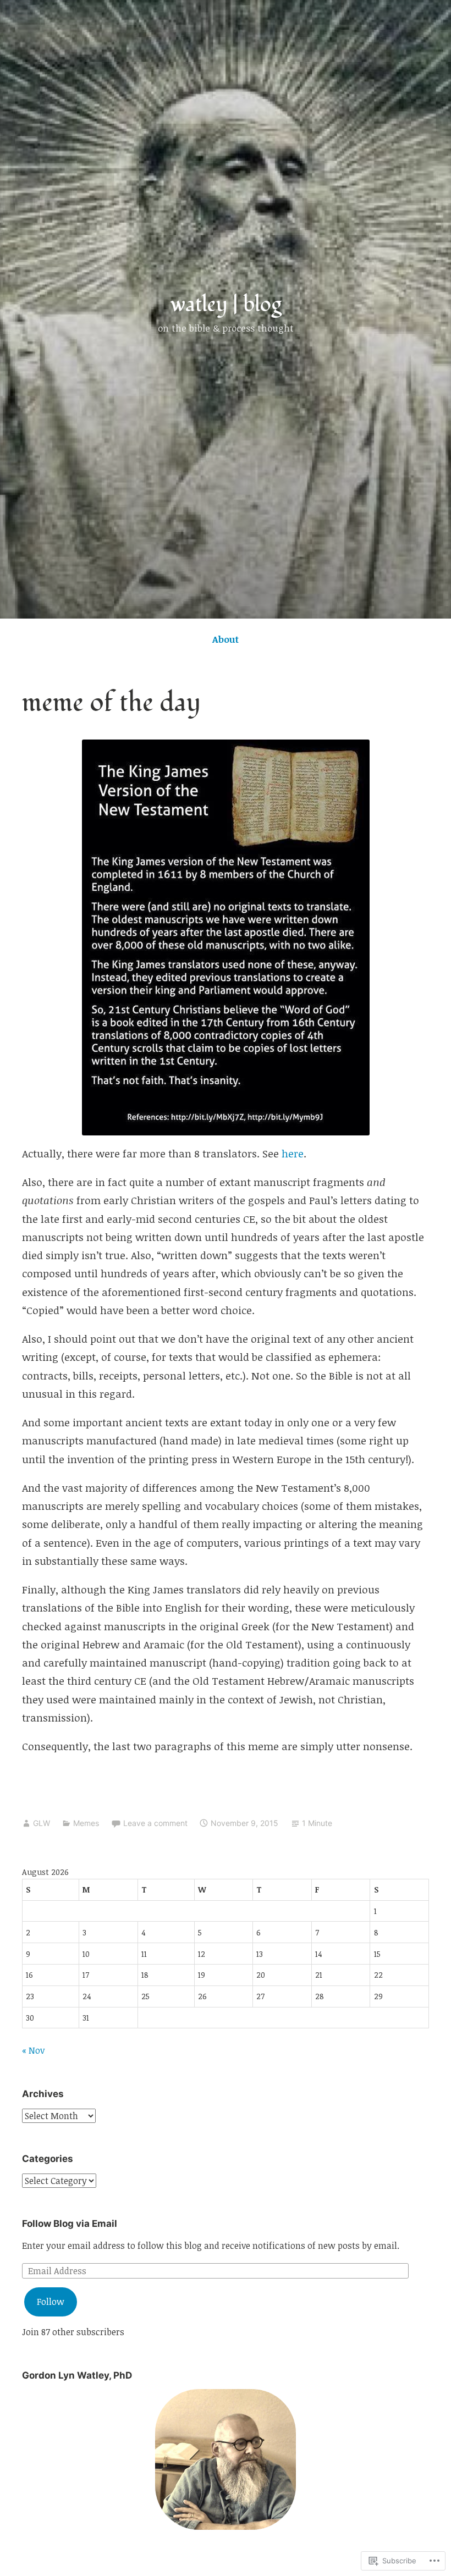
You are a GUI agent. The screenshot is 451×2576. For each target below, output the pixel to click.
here (293, 1154)
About (226, 639)
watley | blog (226, 305)
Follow (51, 2302)
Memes (86, 1823)
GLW (42, 1823)
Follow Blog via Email (70, 2224)
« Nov (33, 2050)
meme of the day (111, 703)
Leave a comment (155, 1823)
